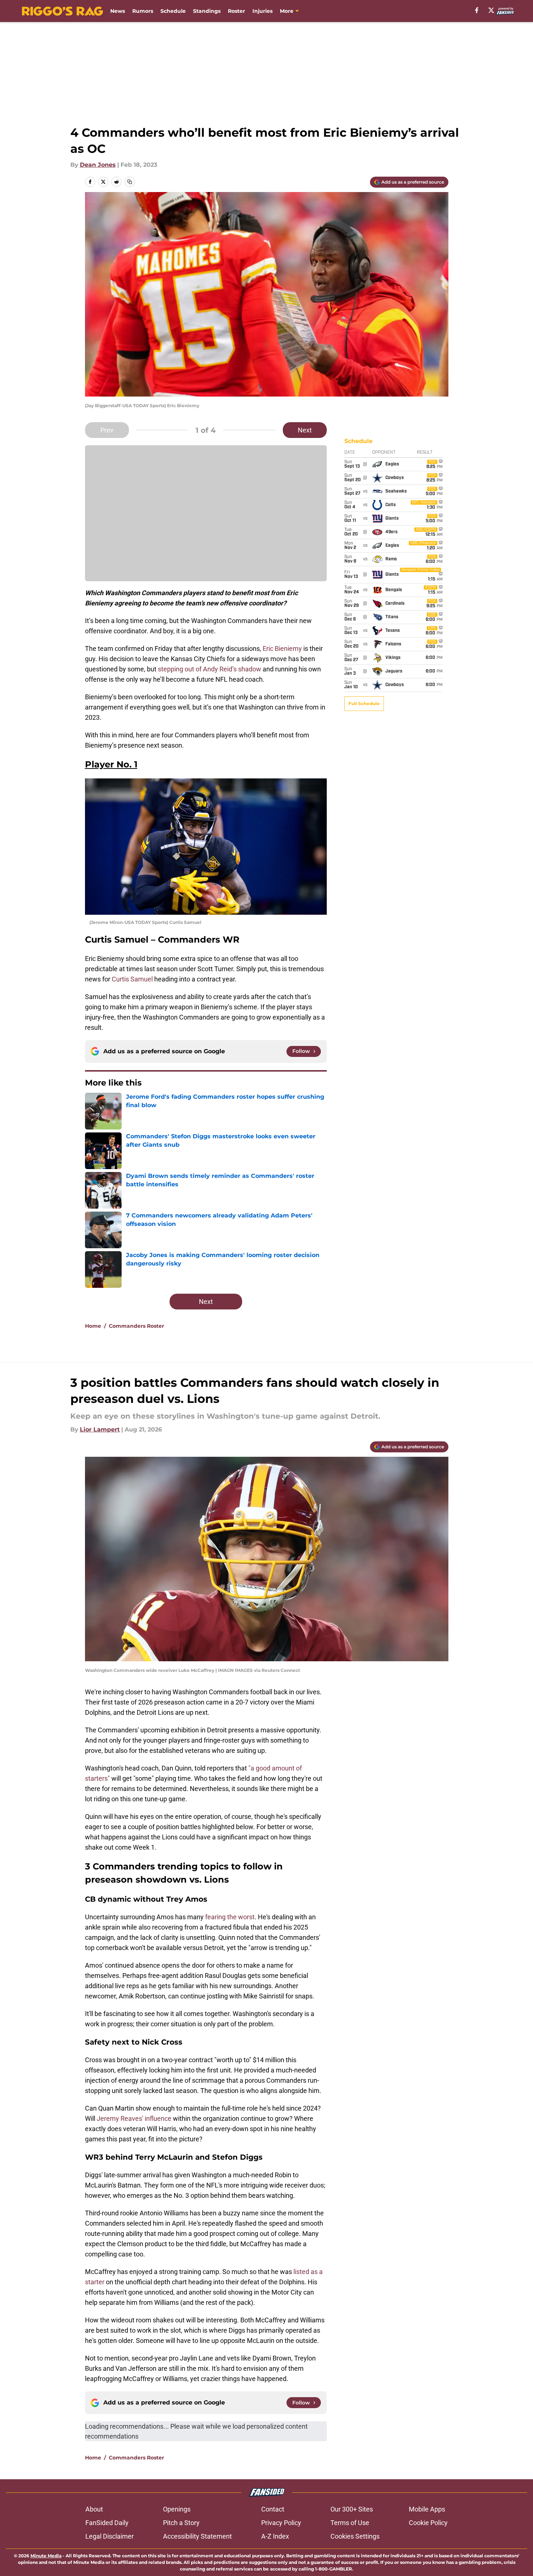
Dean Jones (98, 165)
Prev (107, 430)
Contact (273, 2509)
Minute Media (46, 2556)
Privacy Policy (281, 2523)
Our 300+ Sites (352, 2509)
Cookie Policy (428, 2523)
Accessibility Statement (197, 2536)
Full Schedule (364, 703)
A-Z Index (275, 2536)
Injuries (262, 11)
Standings (207, 11)
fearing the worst (230, 1917)
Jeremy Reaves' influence (134, 2118)
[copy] (130, 182)
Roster (236, 11)
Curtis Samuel (132, 979)
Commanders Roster (136, 1326)
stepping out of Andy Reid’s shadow (210, 669)
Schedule (173, 11)
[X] (491, 10)
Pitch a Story (181, 2523)
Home (93, 1326)
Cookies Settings (355, 2536)
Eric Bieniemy (282, 648)
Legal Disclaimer (110, 2536)
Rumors (143, 11)
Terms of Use (350, 2523)
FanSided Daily (107, 2523)
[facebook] (477, 10)
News (118, 11)
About (94, 2509)
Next (305, 430)
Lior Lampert (100, 1429)
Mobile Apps (427, 2509)
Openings (177, 2509)
